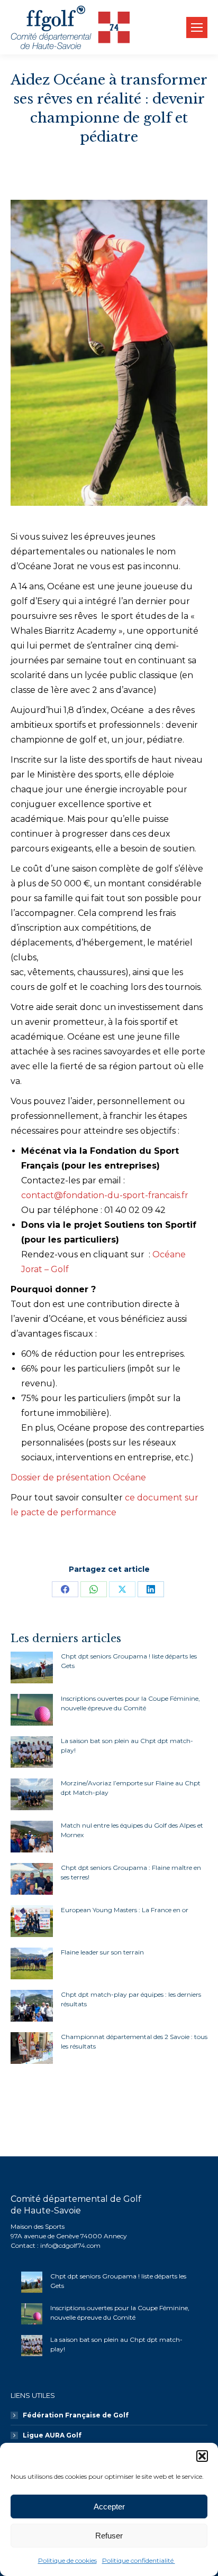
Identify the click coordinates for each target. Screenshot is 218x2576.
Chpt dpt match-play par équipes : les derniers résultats (131, 1999)
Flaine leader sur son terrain (102, 1952)
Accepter (109, 2506)
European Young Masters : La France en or (125, 1910)
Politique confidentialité (139, 2560)
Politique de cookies (67, 2560)
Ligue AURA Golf (52, 2435)
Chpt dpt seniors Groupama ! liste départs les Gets (129, 1661)
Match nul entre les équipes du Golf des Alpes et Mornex (132, 1830)
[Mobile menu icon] (197, 27)
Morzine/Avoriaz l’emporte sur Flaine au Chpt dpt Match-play (131, 1788)
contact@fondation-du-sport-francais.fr (105, 1195)
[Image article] (32, 1667)
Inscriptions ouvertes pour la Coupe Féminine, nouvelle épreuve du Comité (130, 1703)
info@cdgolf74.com (70, 2245)
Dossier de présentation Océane (78, 1477)
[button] (202, 2456)
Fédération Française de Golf (76, 2415)
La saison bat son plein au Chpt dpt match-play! (127, 1745)
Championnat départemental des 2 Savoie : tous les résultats (134, 2041)
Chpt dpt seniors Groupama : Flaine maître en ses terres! (131, 1872)
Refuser (109, 2536)
